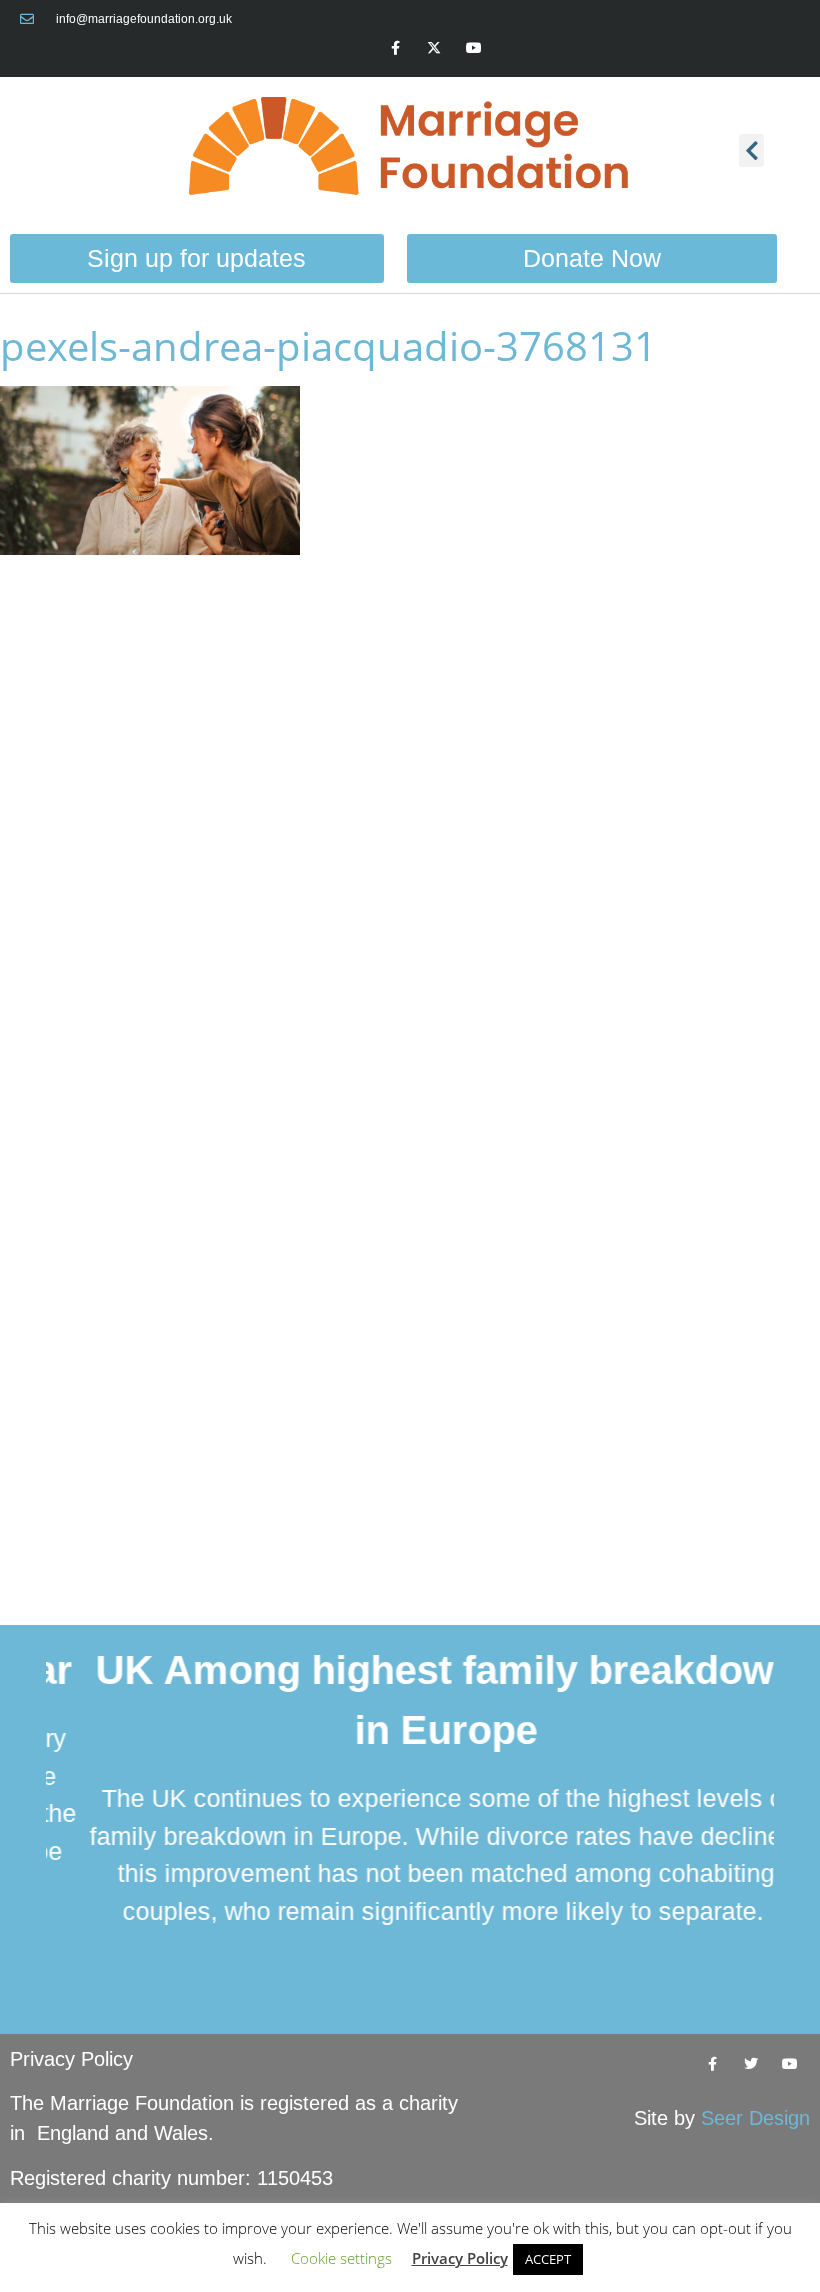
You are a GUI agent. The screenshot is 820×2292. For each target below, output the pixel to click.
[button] (751, 150)
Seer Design (755, 2118)
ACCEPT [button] (548, 2259)
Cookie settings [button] (341, 2258)
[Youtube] (473, 47)
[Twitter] (751, 2063)
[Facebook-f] (395, 47)
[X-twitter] (434, 47)
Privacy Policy (71, 2059)
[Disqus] (410, 827)
